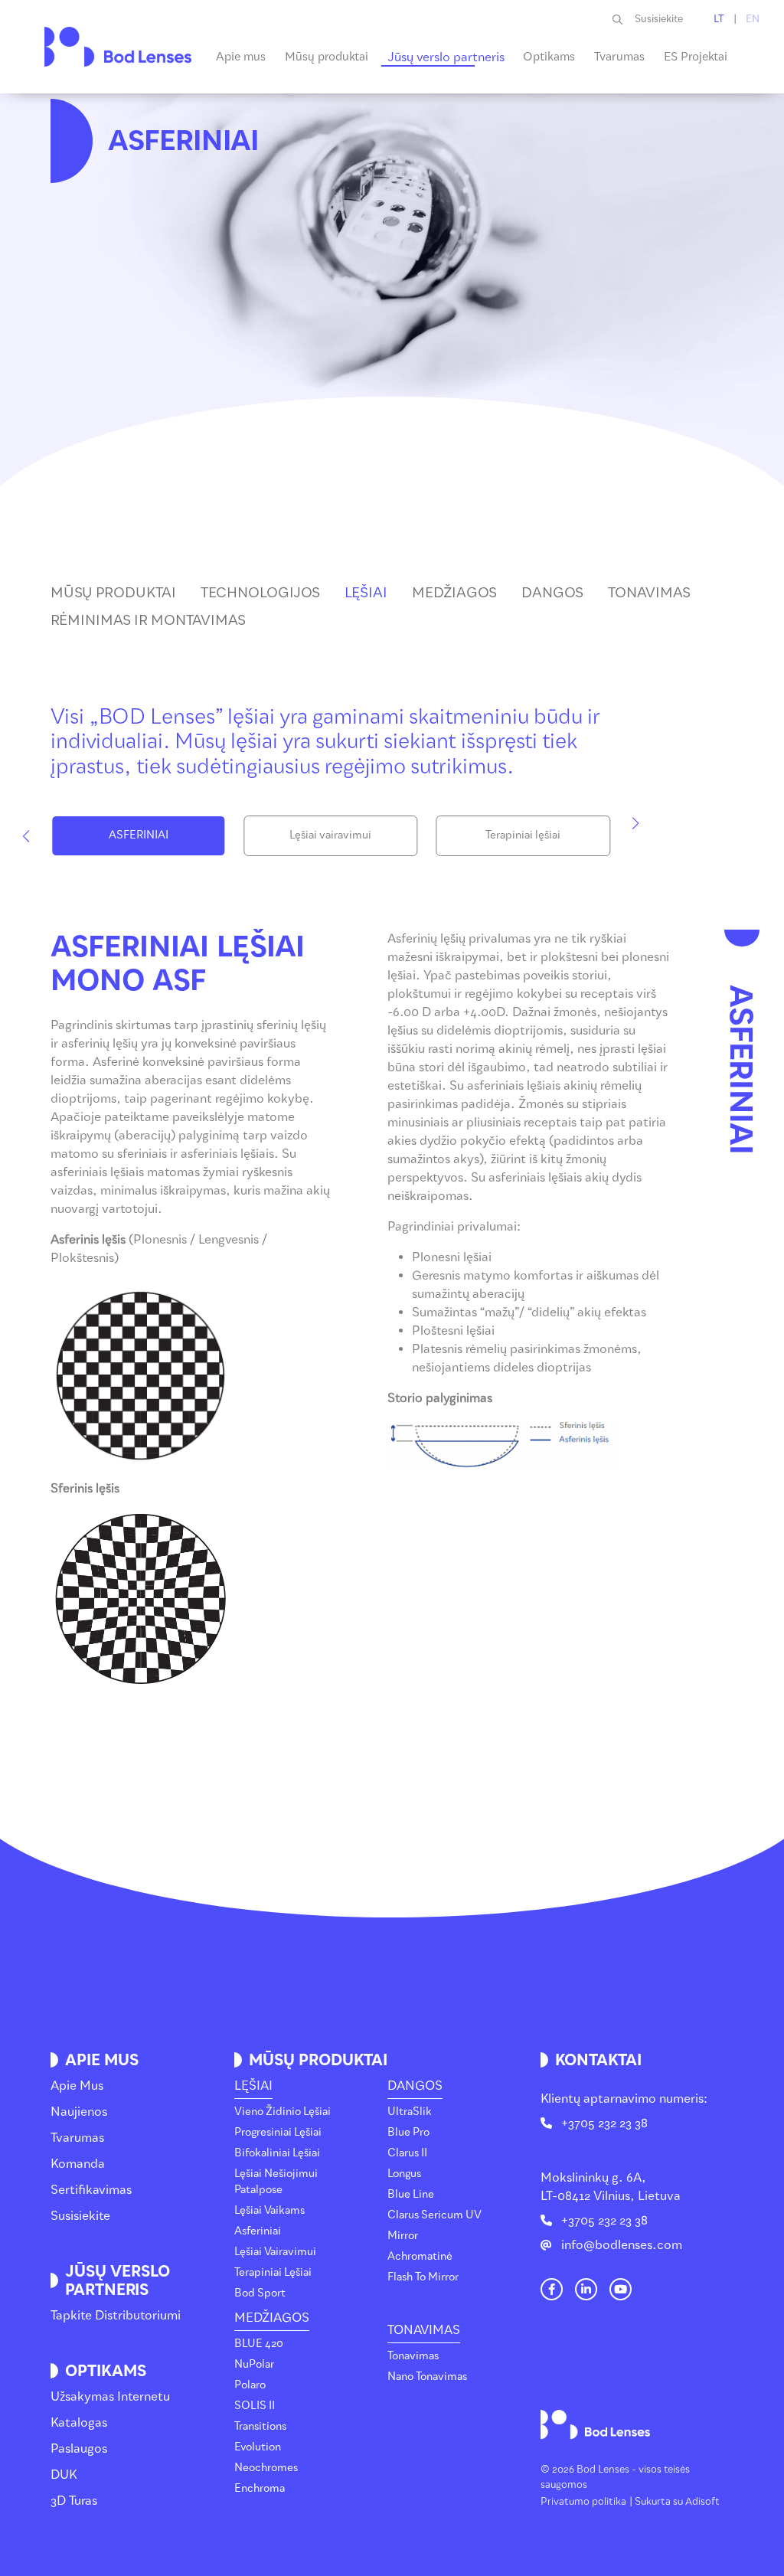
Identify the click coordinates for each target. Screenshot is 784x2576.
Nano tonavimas (427, 2377)
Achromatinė (420, 2256)
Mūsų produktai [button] (327, 57)
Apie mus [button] (241, 57)
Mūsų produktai (113, 593)
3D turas (74, 2501)
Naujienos (79, 2112)
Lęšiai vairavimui (330, 835)
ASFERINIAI (139, 835)
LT (719, 19)
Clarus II (407, 2153)
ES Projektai (696, 57)
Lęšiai (366, 593)
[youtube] (621, 2290)
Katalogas (79, 2422)
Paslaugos (79, 2449)
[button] (26, 836)
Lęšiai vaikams (269, 2210)
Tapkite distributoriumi (116, 2315)
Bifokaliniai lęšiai (277, 2153)
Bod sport (260, 2293)
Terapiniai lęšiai (523, 835)
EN (753, 19)
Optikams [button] (549, 57)
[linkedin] (586, 2290)
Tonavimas (649, 593)
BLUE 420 (259, 2344)
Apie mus (77, 2086)
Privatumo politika (583, 2501)
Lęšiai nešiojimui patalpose (276, 2182)
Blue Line (411, 2194)
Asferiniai (258, 2231)
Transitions (260, 2426)
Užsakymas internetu (110, 2396)
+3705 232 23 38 (604, 2123)
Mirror (403, 2236)
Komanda (78, 2164)
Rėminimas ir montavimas (148, 620)
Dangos (552, 593)
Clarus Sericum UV (434, 2215)
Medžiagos (454, 593)
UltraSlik (410, 2112)
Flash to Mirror (423, 2277)
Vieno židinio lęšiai (283, 2112)
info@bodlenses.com (622, 2245)
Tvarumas (619, 57)
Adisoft (702, 2501)
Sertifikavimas (91, 2190)
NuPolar (254, 2364)
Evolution (258, 2447)
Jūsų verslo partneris (446, 57)
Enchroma (260, 2488)
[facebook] (552, 2290)
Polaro (250, 2385)
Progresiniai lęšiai (278, 2132)
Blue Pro (408, 2132)
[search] (624, 19)
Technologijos (260, 593)
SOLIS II (255, 2406)
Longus (404, 2174)
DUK (64, 2475)
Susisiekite (659, 19)
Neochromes (266, 2468)
